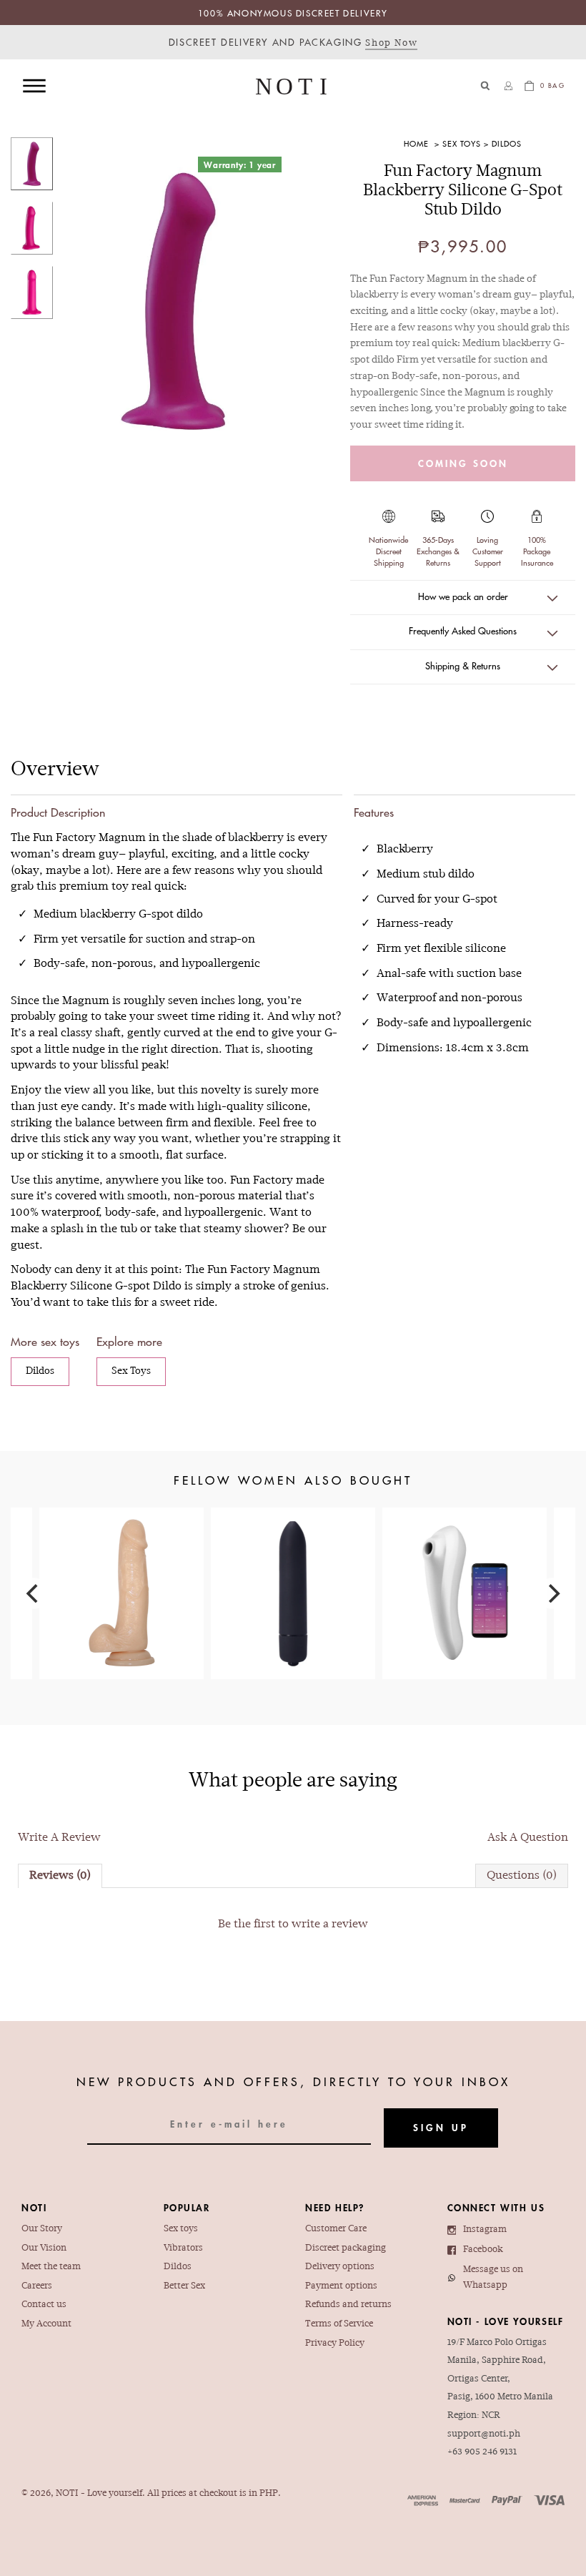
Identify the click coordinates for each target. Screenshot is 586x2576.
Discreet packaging (346, 2248)
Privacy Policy (335, 2344)
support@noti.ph (484, 2434)
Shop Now (391, 44)
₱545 (293, 1561)
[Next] (552, 1593)
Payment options (341, 2286)
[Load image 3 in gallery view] (32, 292)
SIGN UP (441, 2127)
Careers (37, 2286)
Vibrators (183, 2248)
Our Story (42, 2229)
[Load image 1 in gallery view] (32, 164)
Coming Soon (463, 463)
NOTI (67, 2494)
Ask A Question (528, 1838)
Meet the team (51, 2267)
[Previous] (34, 1593)
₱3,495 (465, 1571)
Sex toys (181, 2229)
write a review (330, 1924)
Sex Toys (462, 143)
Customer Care (336, 2229)
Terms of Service (339, 2324)
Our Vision (44, 2248)
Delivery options (340, 2267)
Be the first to (293, 1924)
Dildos (507, 143)
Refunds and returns (348, 2305)
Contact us (44, 2305)
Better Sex (184, 2286)
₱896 (121, 1571)
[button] (486, 85)
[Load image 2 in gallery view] (32, 228)
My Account (46, 2324)
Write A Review (59, 1838)
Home (416, 143)
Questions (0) (522, 1876)
